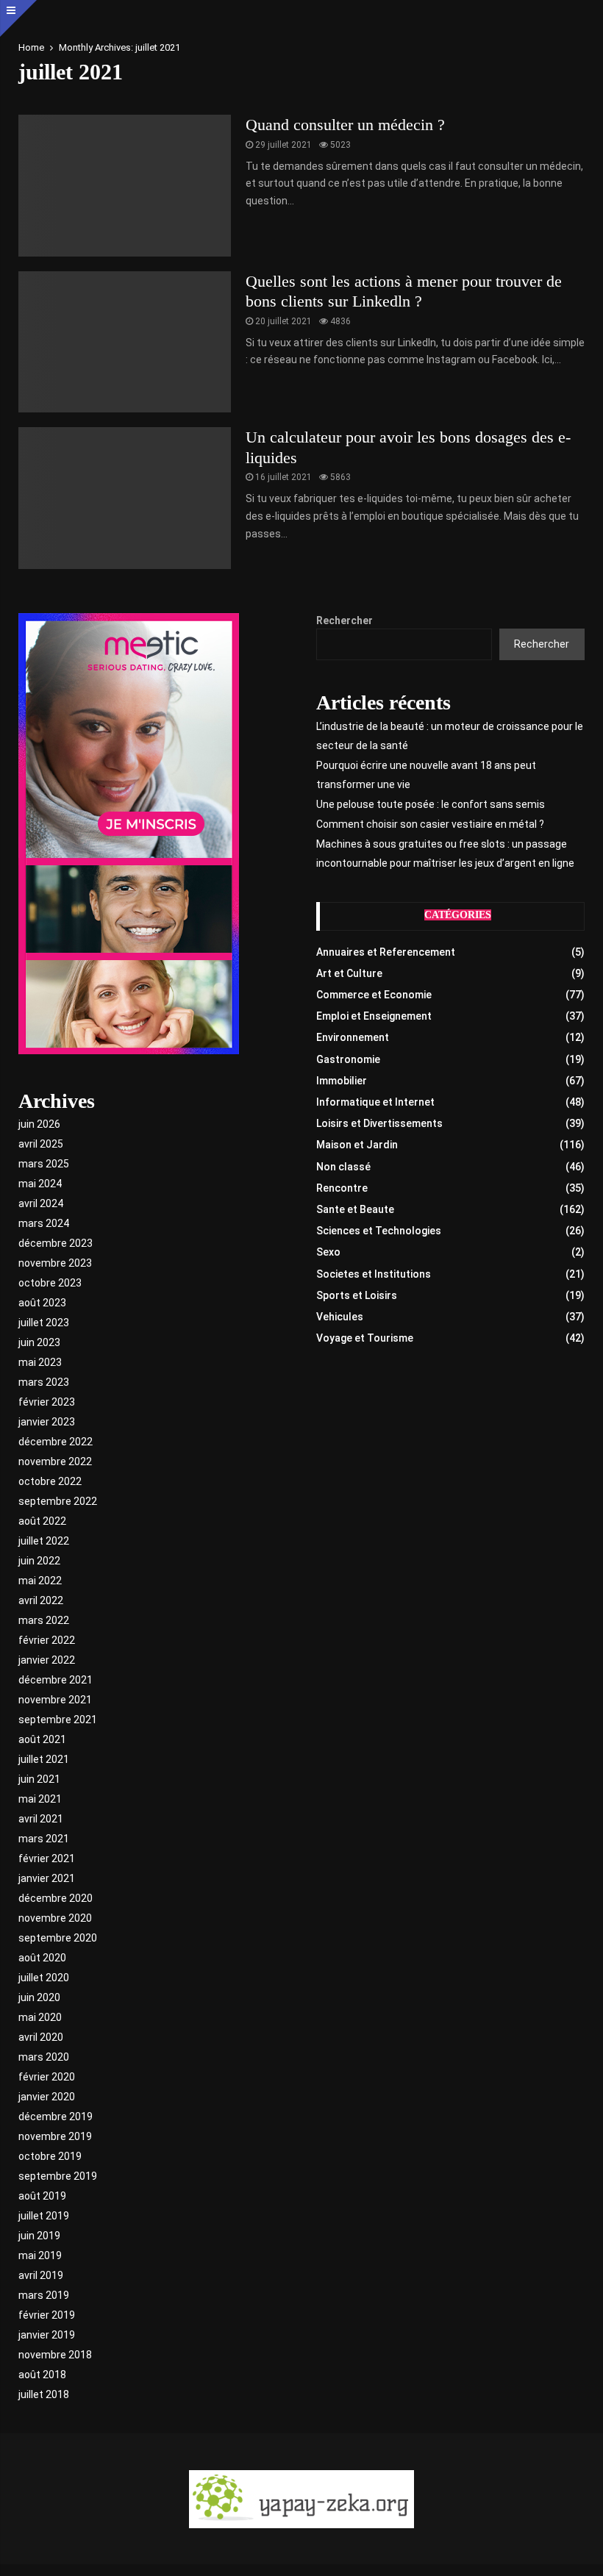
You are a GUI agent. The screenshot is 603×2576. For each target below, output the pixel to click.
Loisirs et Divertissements (379, 1123)
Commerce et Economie (374, 995)
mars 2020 (44, 2057)
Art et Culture (349, 973)
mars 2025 (44, 1164)
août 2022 (42, 1521)
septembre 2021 (58, 1720)
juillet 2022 (44, 1541)
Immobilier (342, 1081)
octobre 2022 (50, 1481)
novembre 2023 (55, 1263)
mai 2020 (40, 2017)
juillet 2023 (44, 1323)
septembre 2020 (58, 1938)
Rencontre (342, 1188)
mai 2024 (40, 1184)
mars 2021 (44, 1839)
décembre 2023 (56, 1243)
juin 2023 (39, 1342)
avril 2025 (41, 1144)
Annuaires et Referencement (386, 952)
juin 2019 (39, 2236)
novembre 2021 (55, 1700)
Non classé (343, 1167)
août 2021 (42, 1739)
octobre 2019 (50, 2156)
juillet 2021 (44, 1759)
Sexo (328, 1252)
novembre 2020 (55, 1918)
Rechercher (345, 620)
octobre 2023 (50, 1283)
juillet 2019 (44, 2216)
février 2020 (47, 2077)
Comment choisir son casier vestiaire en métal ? (430, 824)
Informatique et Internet (375, 1102)
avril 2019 (41, 2275)
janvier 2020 (47, 2097)
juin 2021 (39, 1779)
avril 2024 (41, 1203)
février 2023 (47, 1402)
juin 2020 (39, 1997)
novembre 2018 (55, 2355)
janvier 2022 (47, 1660)
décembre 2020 (56, 1898)
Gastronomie (348, 1059)
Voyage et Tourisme (365, 1338)
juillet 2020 (44, 1978)
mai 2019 (40, 2255)
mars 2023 (44, 1382)
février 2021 (47, 1858)
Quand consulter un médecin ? (345, 125)
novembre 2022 (55, 1461)
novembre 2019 (55, 2136)
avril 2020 (41, 2037)
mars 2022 (44, 1620)
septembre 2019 (58, 2176)
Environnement (353, 1037)
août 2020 (42, 1958)
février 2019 (47, 2315)
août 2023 (42, 1303)
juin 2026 (39, 1124)
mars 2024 (44, 1223)
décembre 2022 (56, 1442)
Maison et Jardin (357, 1145)
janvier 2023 (47, 1422)
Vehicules (340, 1317)
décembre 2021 (56, 1680)
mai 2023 (40, 1362)
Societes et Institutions (374, 1274)
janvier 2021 (47, 1878)
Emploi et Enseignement (374, 1016)
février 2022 (47, 1640)
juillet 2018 (44, 2394)
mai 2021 (40, 1799)
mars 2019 (44, 2295)
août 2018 (42, 2375)
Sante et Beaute (355, 1209)
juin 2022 (39, 1561)
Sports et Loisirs (357, 1295)
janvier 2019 (47, 2335)
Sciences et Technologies (379, 1231)
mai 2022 (40, 1581)
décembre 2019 (56, 2117)
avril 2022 (41, 1600)
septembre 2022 (58, 1501)
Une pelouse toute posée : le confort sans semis (431, 804)
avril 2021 (41, 1819)
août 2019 (42, 2196)
